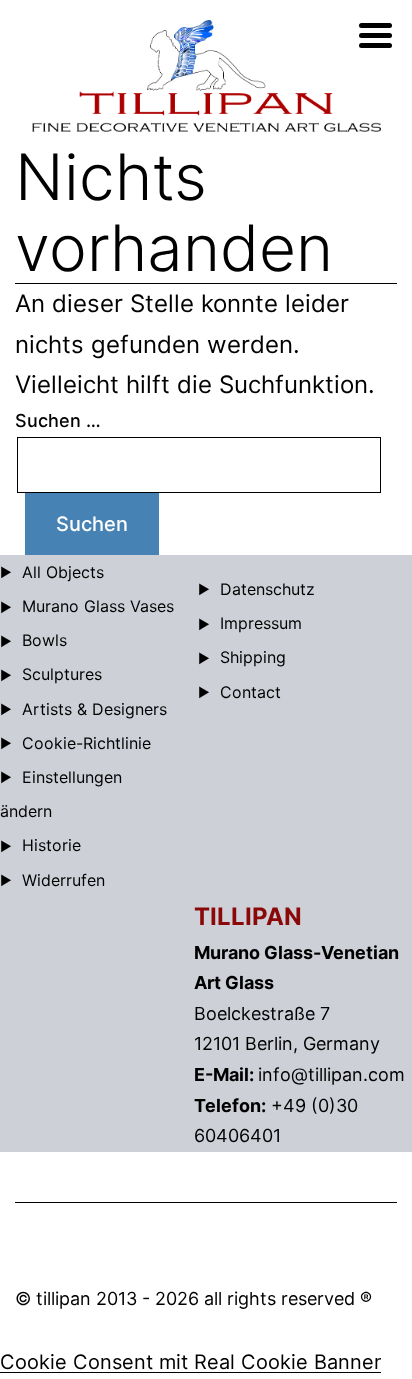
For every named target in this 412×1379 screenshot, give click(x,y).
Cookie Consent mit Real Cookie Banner (190, 1362)
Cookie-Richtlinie (86, 743)
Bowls (44, 640)
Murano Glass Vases (98, 606)
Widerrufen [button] (63, 880)
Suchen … (58, 420)
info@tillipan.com (331, 1074)
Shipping (253, 657)
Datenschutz (267, 589)
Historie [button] (51, 845)
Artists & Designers (94, 709)
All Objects (63, 572)
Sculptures (62, 674)
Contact (250, 692)
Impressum (261, 623)
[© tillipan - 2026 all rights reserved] (206, 76)
